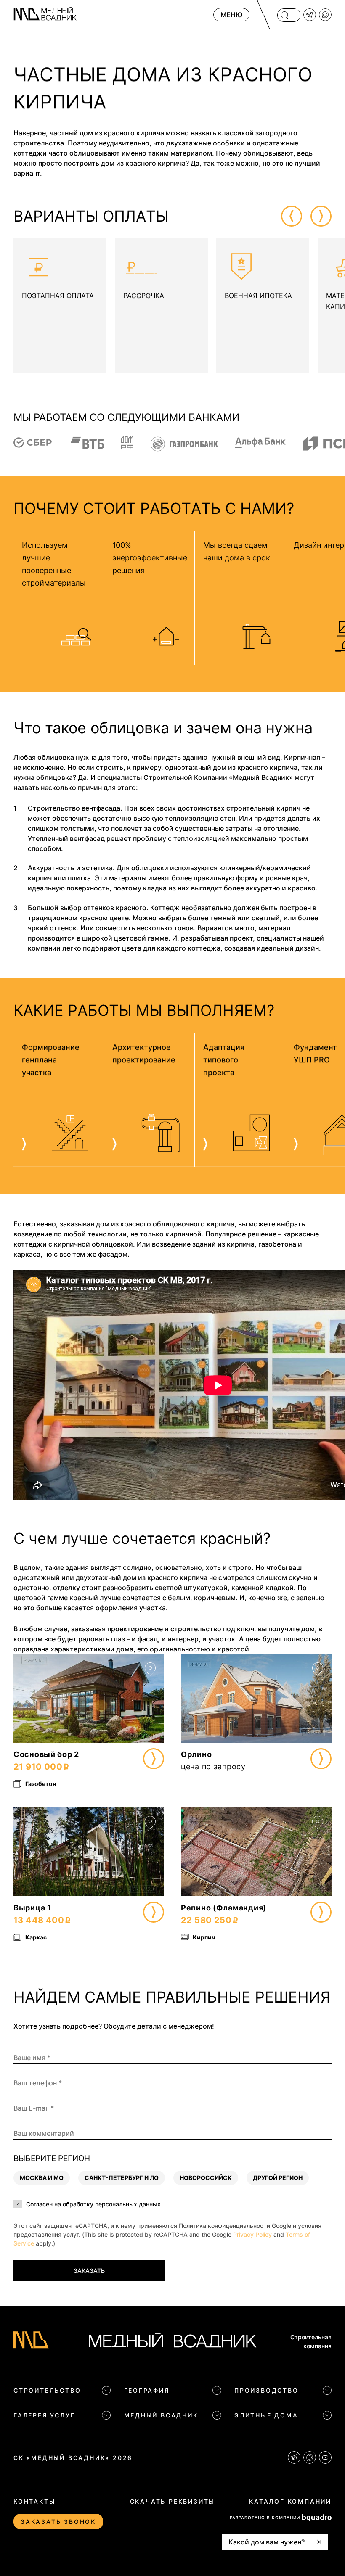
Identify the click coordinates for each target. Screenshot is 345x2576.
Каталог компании (290, 2501)
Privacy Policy (252, 2234)
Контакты (34, 2501)
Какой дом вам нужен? (267, 2542)
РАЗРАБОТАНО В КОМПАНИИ (265, 2518)
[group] (60, 306)
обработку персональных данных (112, 2204)
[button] (292, 216)
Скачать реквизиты (173, 2501)
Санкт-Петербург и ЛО (122, 2177)
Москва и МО (42, 2177)
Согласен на (93, 2204)
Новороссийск (206, 2177)
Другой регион (278, 2177)
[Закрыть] (319, 2542)
